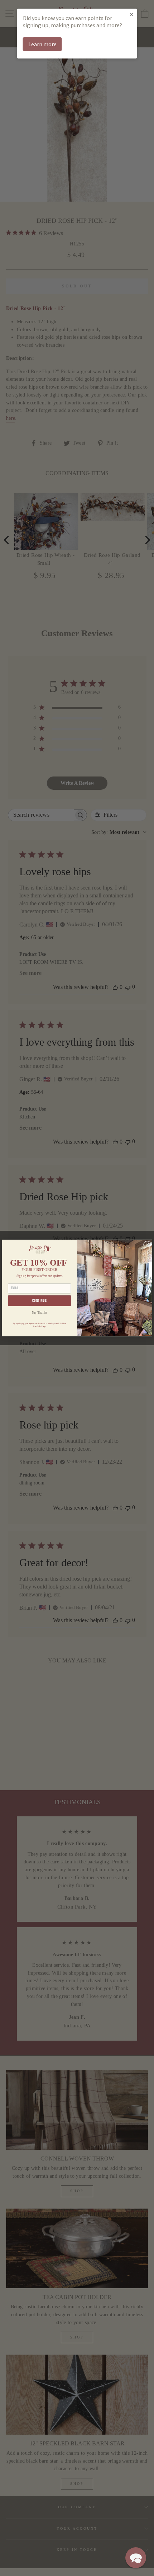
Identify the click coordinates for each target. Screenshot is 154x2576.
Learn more (42, 44)
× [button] (132, 14)
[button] (136, 2558)
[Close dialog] (147, 1245)
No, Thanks (40, 1313)
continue (40, 1301)
